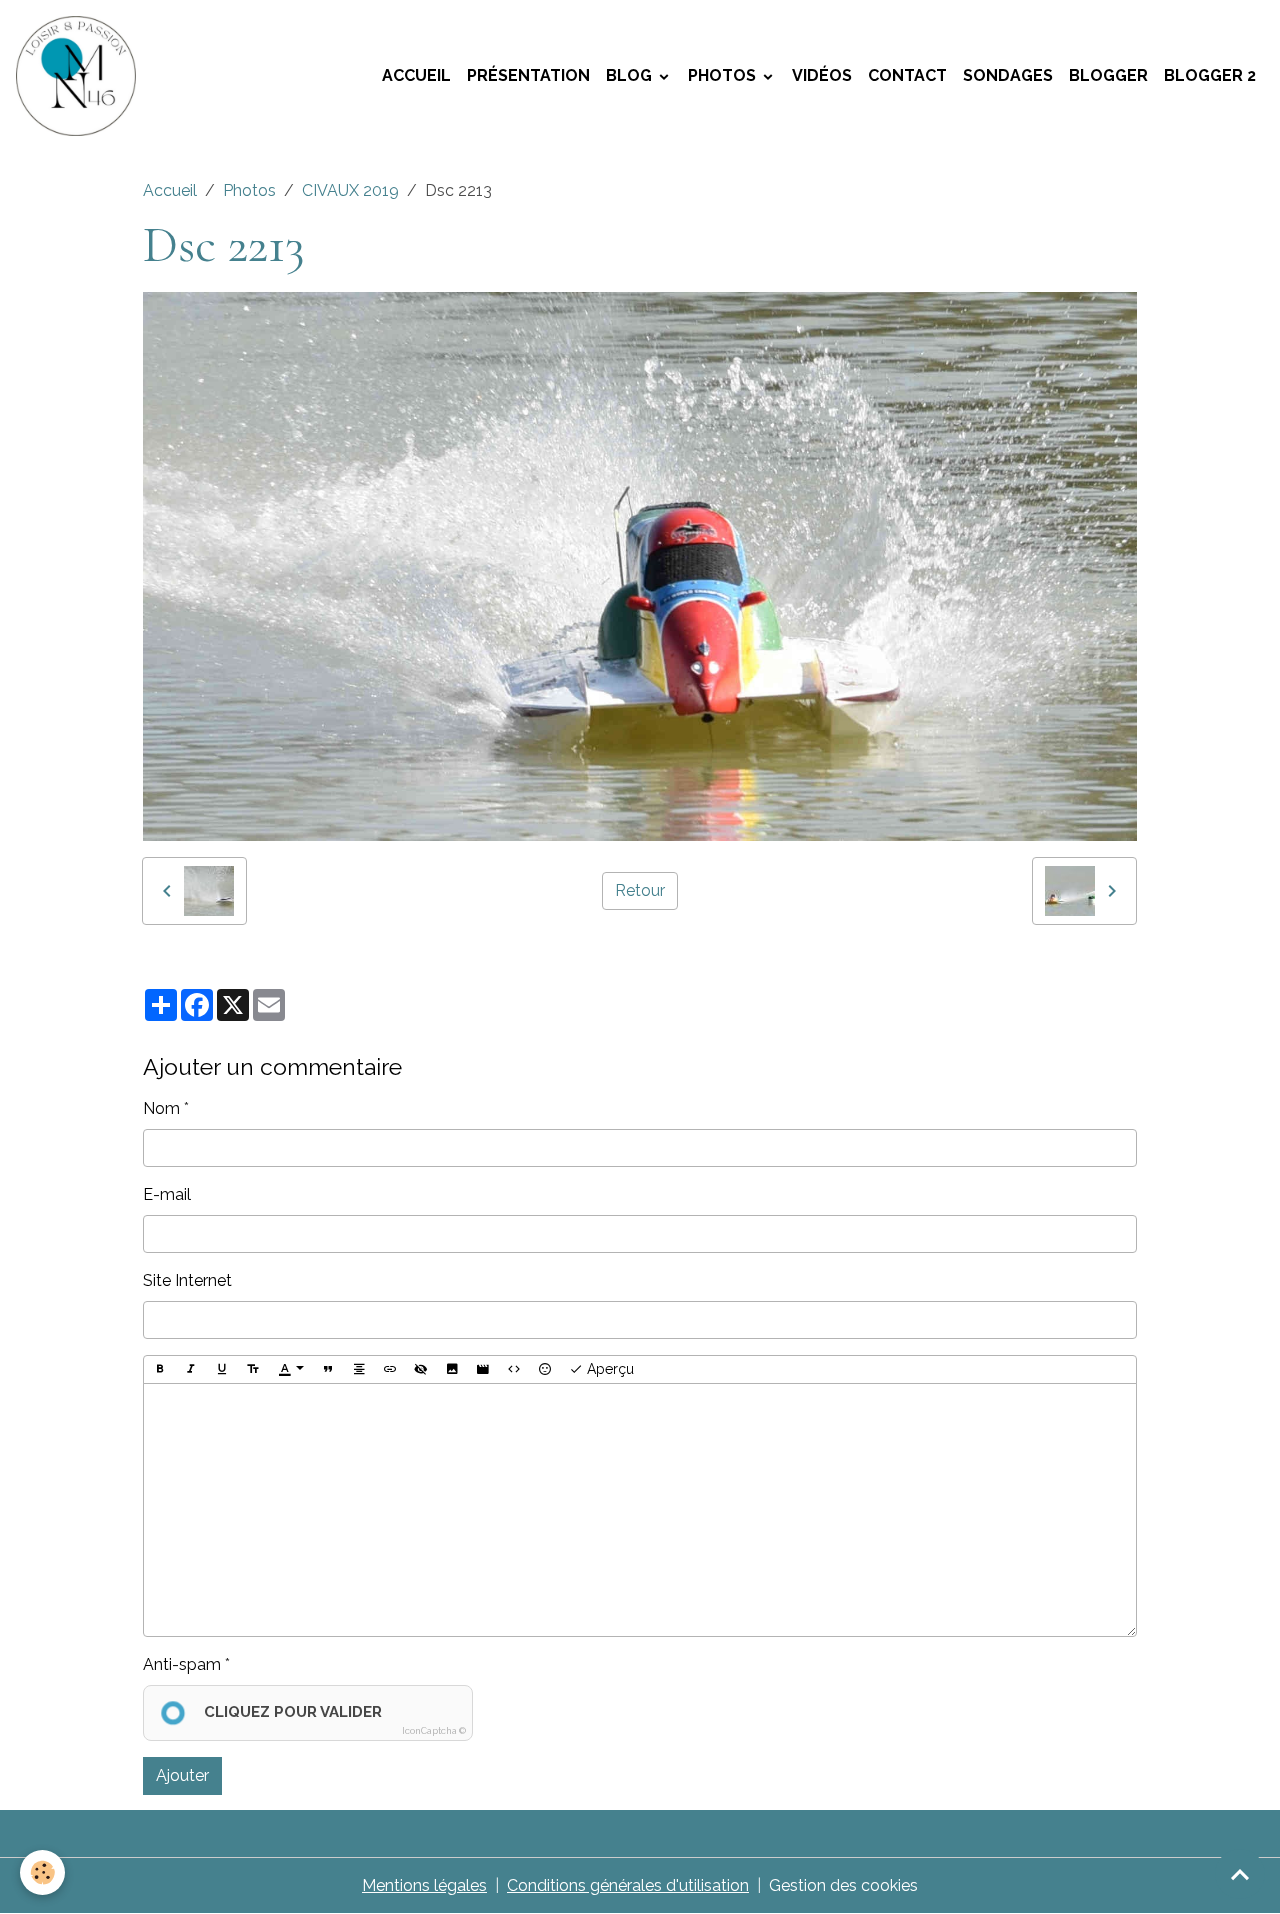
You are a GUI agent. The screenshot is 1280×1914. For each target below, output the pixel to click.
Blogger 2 (1210, 75)
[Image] (452, 1370)
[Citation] (328, 1370)
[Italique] (191, 1370)
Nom (161, 1108)
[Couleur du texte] (291, 1370)
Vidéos (822, 75)
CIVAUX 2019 (350, 190)
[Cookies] (42, 1872)
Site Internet (187, 1280)
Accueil (416, 75)
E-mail (167, 1194)
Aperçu (608, 1369)
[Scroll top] (1240, 1874)
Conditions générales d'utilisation (628, 1885)
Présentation (528, 75)
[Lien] (390, 1370)
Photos (724, 75)
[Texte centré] (359, 1370)
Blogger (1108, 75)
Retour (640, 890)
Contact (907, 75)
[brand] (80, 76)
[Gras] (160, 1370)
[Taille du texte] (253, 1370)
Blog (631, 75)
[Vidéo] (483, 1370)
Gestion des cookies (843, 1885)
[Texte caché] (421, 1370)
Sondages (1008, 75)
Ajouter (182, 1775)
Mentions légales (424, 1885)
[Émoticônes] (545, 1370)
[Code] (514, 1370)
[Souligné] (222, 1370)
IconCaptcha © (434, 1731)
